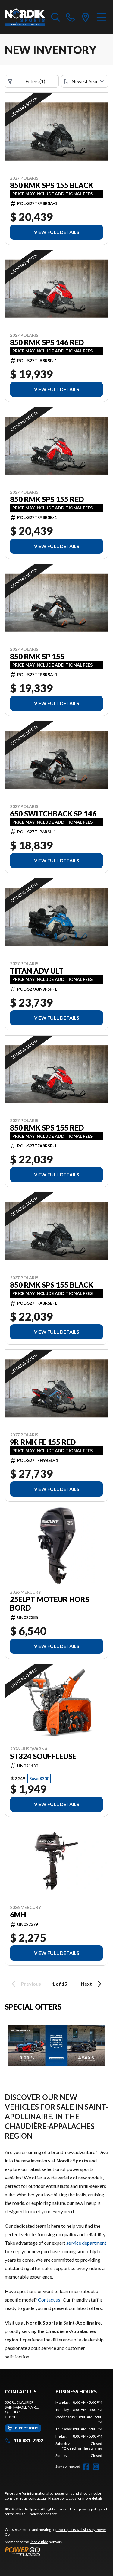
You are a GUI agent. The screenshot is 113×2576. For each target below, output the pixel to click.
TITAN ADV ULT (37, 971)
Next (86, 1984)
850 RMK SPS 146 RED (47, 342)
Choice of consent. (42, 2514)
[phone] (71, 17)
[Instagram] (96, 2467)
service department (86, 2243)
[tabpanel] (79, 2429)
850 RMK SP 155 (37, 657)
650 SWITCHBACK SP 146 (53, 814)
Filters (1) (35, 81)
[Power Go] (56, 2552)
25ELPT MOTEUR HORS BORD (50, 1604)
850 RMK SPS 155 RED (47, 499)
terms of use (15, 2514)
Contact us (49, 2300)
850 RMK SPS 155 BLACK (52, 185)
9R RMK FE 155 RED (43, 1442)
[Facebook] (86, 2467)
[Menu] (101, 17)
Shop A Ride (39, 2542)
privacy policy (90, 2509)
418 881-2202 (28, 2440)
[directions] (86, 17)
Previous (31, 1984)
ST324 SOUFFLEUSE (43, 1756)
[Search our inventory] (56, 17)
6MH (18, 1915)
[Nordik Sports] (25, 17)
